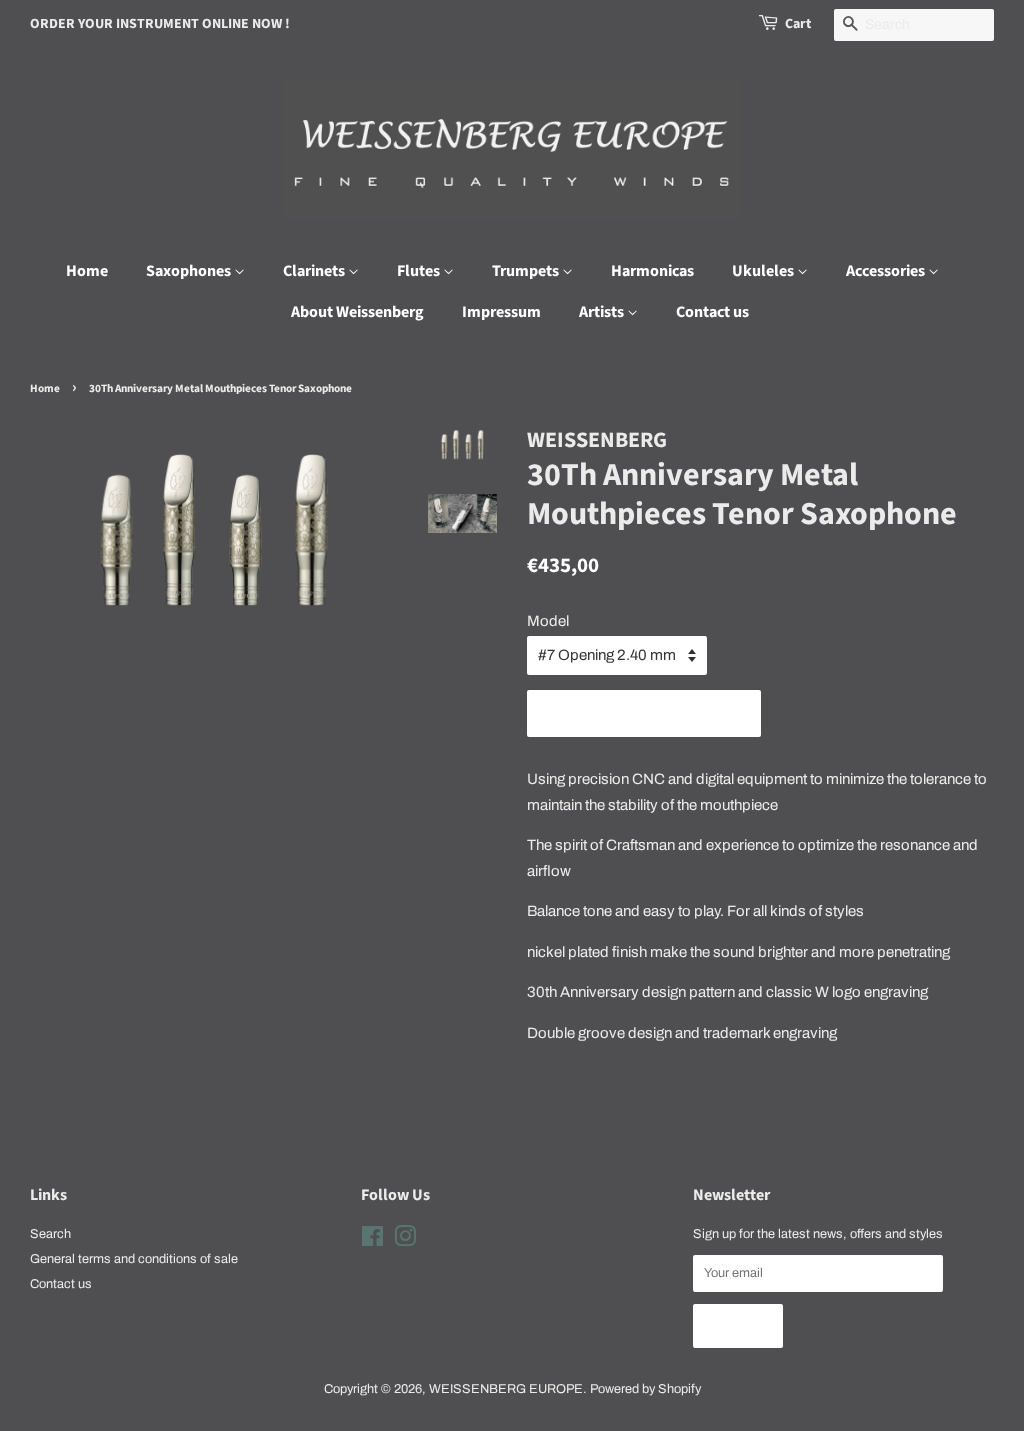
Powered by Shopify (645, 1389)
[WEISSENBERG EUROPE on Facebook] (372, 1241)
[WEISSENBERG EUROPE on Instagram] (405, 1241)
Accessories (887, 271)
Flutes (420, 271)
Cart (798, 24)
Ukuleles (764, 271)
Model (548, 621)
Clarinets (315, 271)
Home (87, 271)
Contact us (712, 312)
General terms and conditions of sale (134, 1259)
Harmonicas (652, 271)
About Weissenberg (357, 312)
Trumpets (527, 271)
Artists (603, 312)
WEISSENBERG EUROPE (506, 1389)
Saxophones (190, 271)
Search (50, 1234)
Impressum (501, 312)
